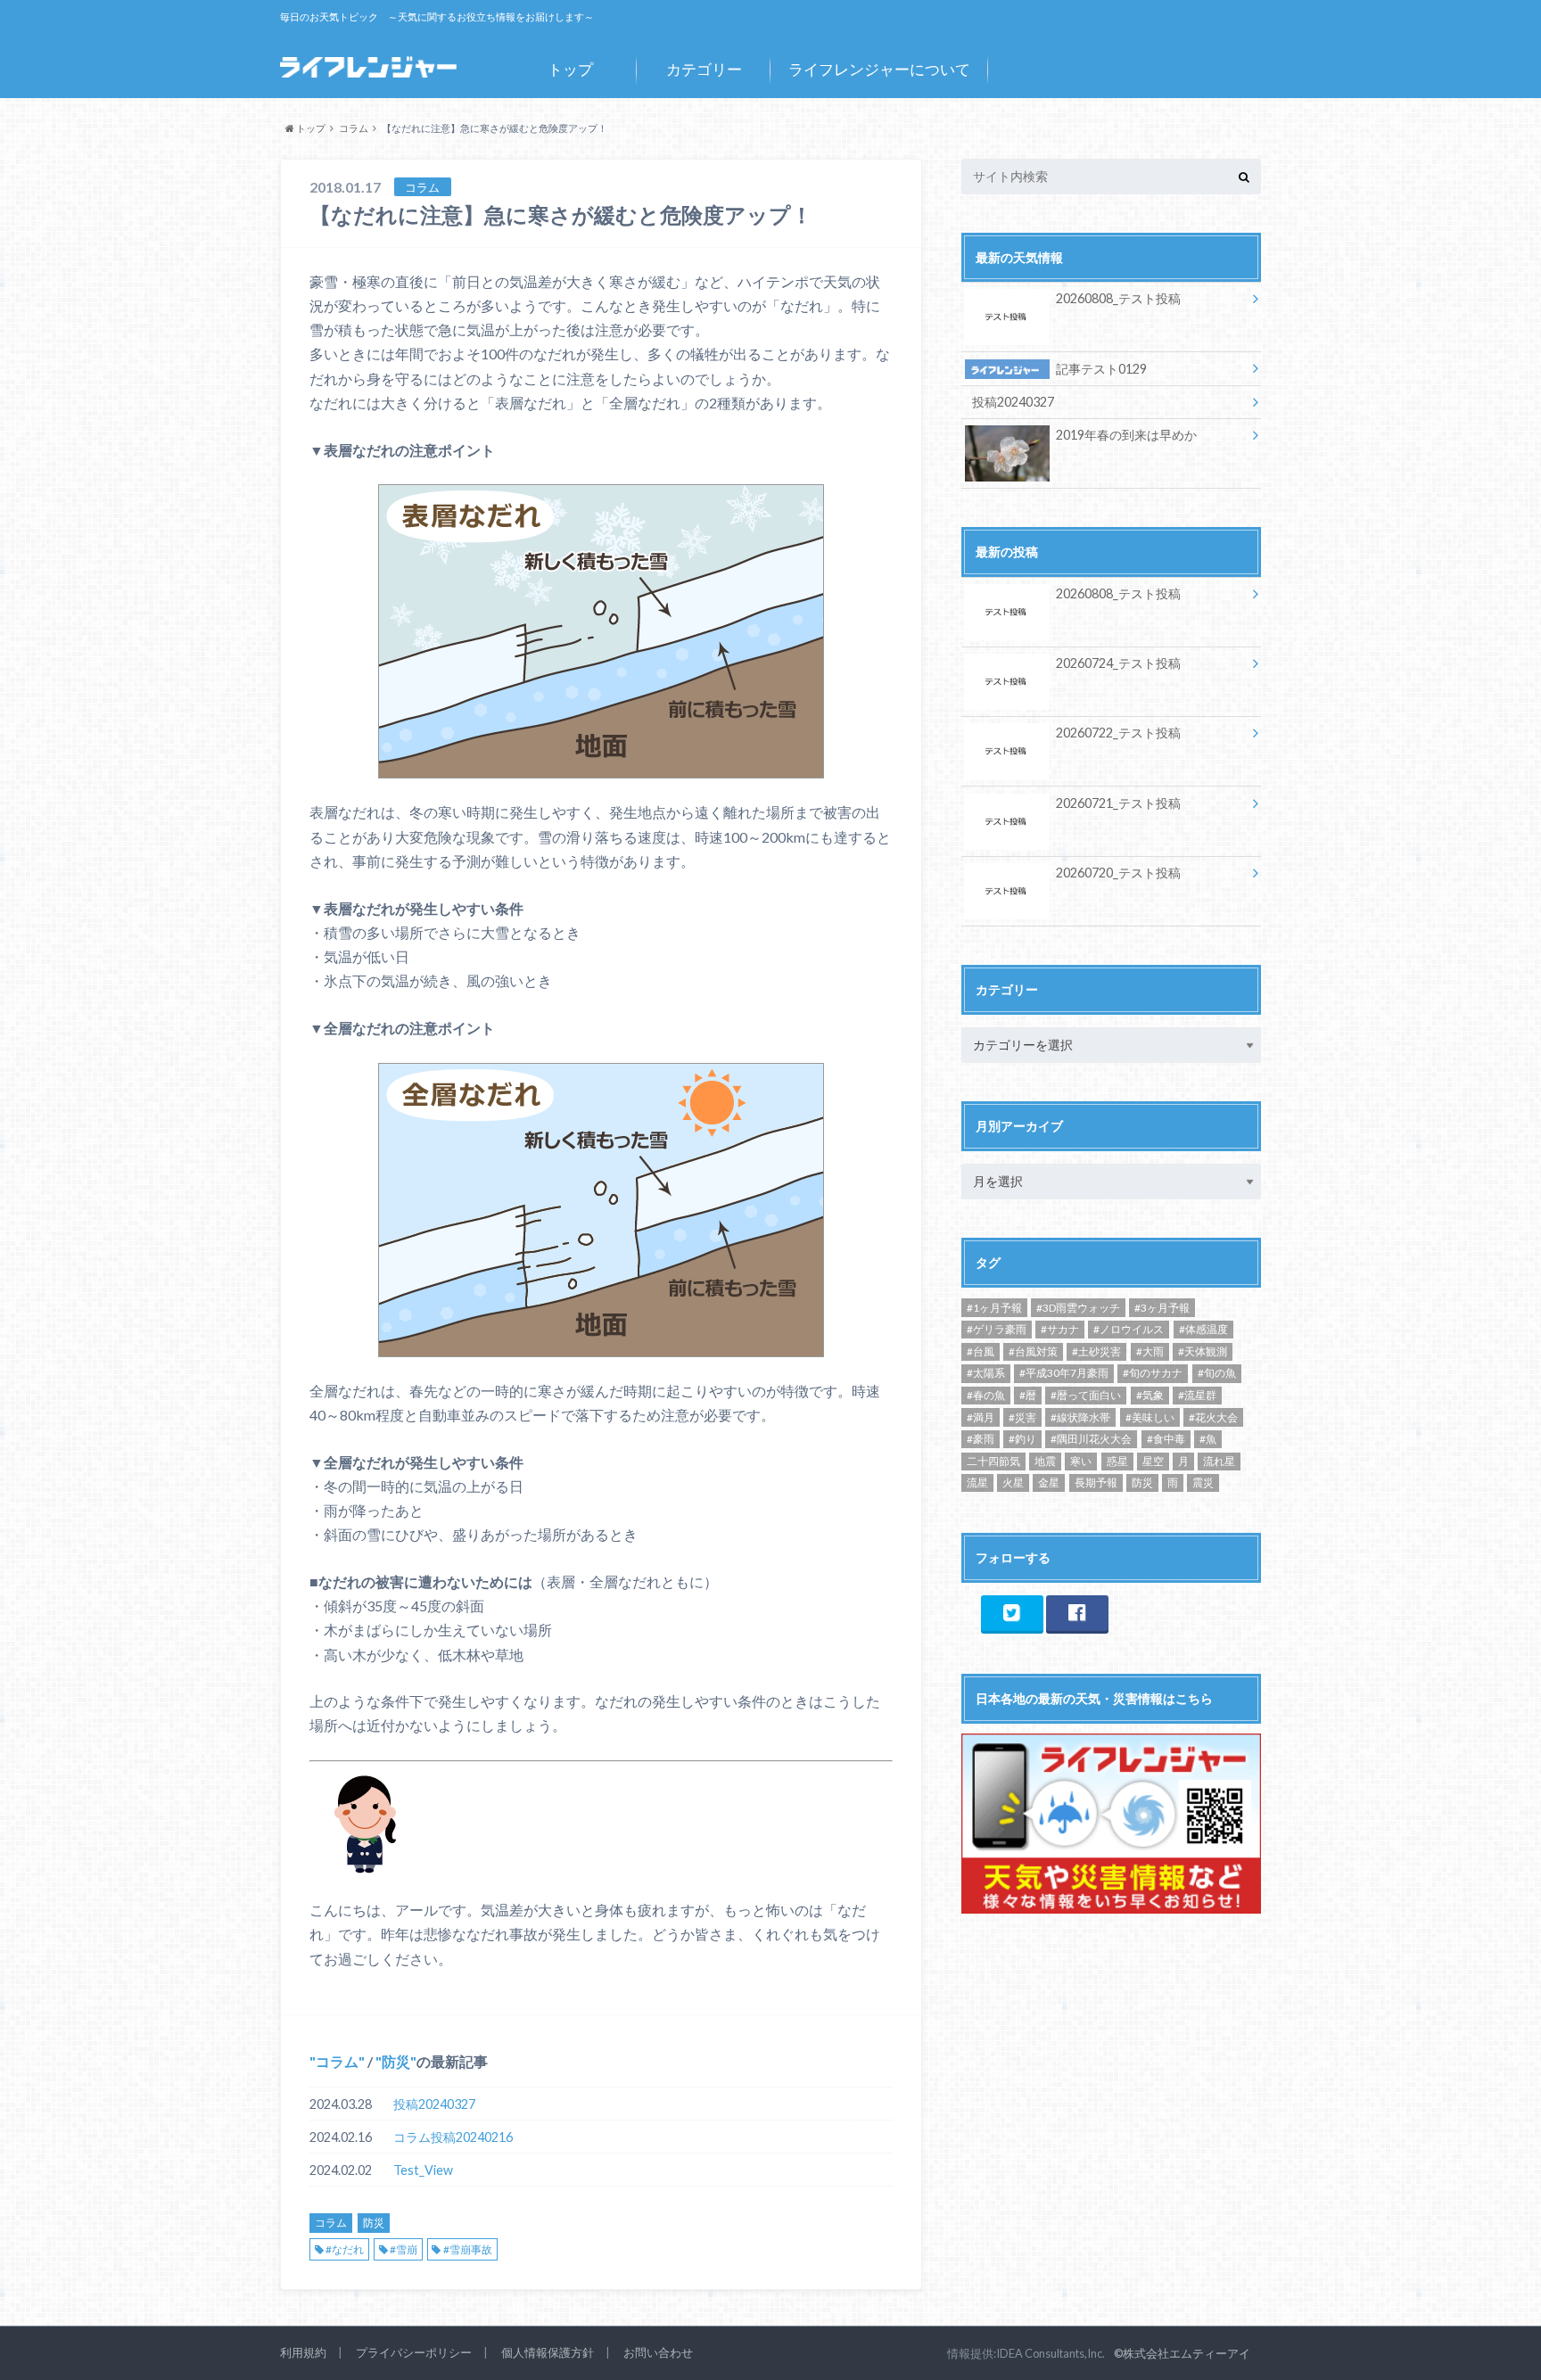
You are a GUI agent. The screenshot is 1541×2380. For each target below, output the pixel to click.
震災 (1203, 1482)
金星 (1049, 1482)
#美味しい (1150, 1417)
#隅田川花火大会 (1091, 1439)
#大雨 (1150, 1351)
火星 (1013, 1482)
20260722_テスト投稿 (1118, 733)
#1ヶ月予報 (994, 1308)
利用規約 (303, 2352)
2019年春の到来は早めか (1126, 435)
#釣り (1022, 1439)
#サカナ (1060, 1329)
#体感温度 (1203, 1329)
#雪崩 (404, 2249)
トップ (570, 69)
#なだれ (345, 2249)
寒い (1081, 1461)
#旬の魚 (1217, 1373)
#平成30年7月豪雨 (1064, 1373)
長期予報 (1096, 1482)
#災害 (1022, 1417)
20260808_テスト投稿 (1118, 298)
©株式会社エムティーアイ (1182, 2353)
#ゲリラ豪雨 (997, 1329)
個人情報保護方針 (548, 2352)
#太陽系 (986, 1373)
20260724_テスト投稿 (1118, 663)
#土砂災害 (1096, 1351)
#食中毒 (1166, 1439)
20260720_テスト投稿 (1118, 873)
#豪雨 (981, 1439)
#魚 (1208, 1439)
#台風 (981, 1351)
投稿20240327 (434, 2104)
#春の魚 (986, 1395)
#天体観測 (1203, 1351)
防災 (396, 2061)
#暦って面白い (1086, 1395)
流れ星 (1219, 1461)
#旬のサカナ (1153, 1373)
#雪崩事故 (468, 2249)
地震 (1045, 1461)
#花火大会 (1213, 1417)
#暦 (1028, 1395)
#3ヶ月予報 (1162, 1308)
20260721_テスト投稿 (1118, 803)
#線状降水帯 (1080, 1417)
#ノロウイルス (1129, 1329)
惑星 (1117, 1461)
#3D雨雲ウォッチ (1078, 1308)
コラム (337, 2061)
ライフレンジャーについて (879, 69)
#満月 (981, 1417)
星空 (1153, 1461)
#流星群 (1197, 1395)
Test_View (423, 2170)
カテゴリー (704, 69)
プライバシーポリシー (414, 2352)
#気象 (1150, 1395)
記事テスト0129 (1101, 369)
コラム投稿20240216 (453, 2137)
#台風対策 (1033, 1351)
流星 (977, 1482)
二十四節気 (993, 1461)
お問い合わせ (658, 2352)
